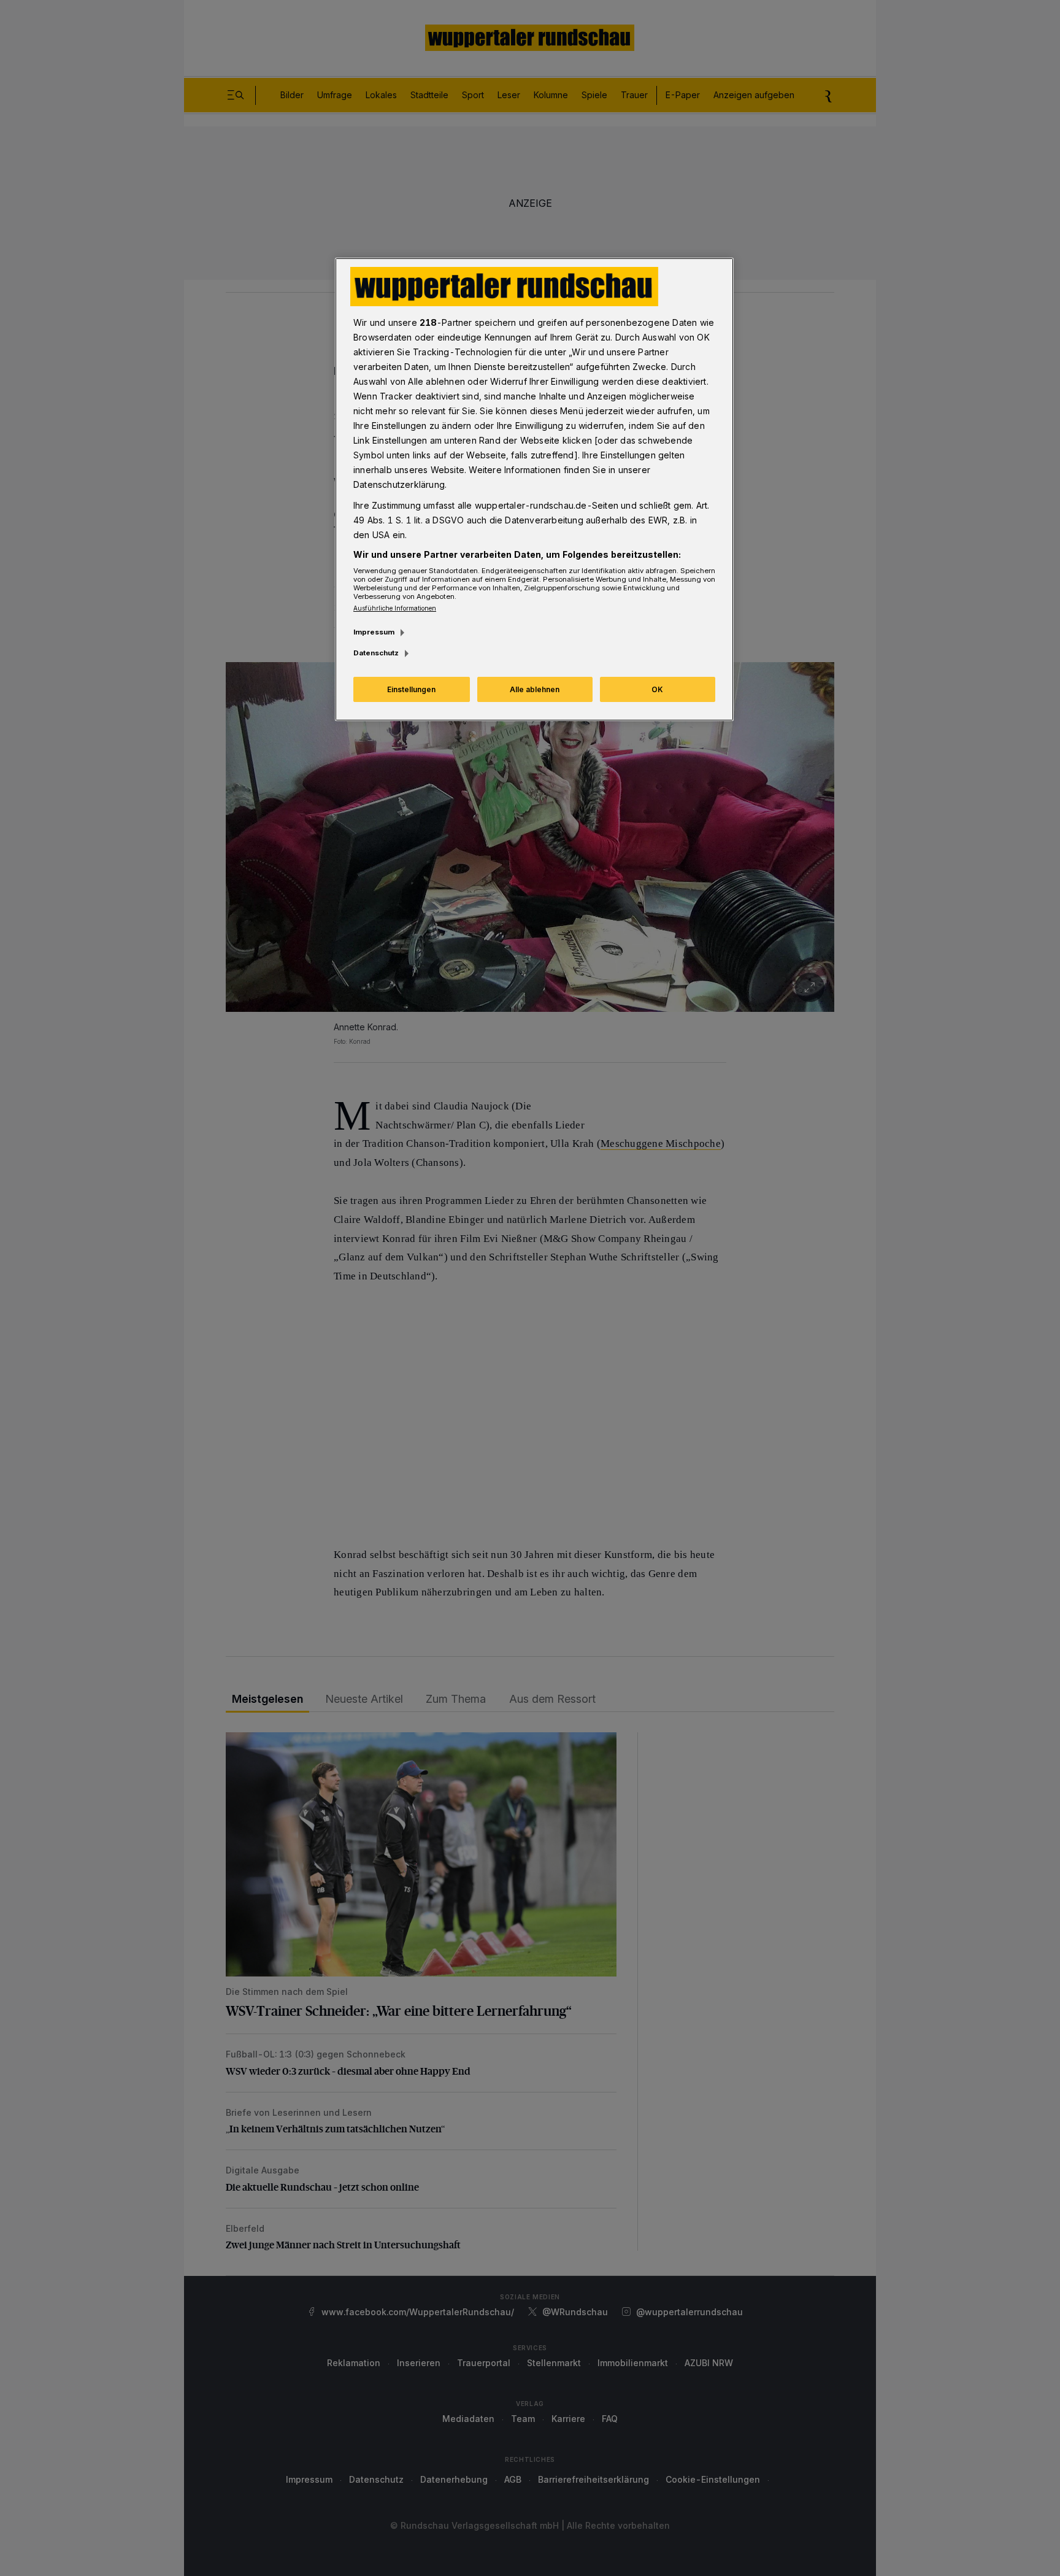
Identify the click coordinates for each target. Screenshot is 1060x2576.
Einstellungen (411, 689)
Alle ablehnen (535, 689)
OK (657, 689)
